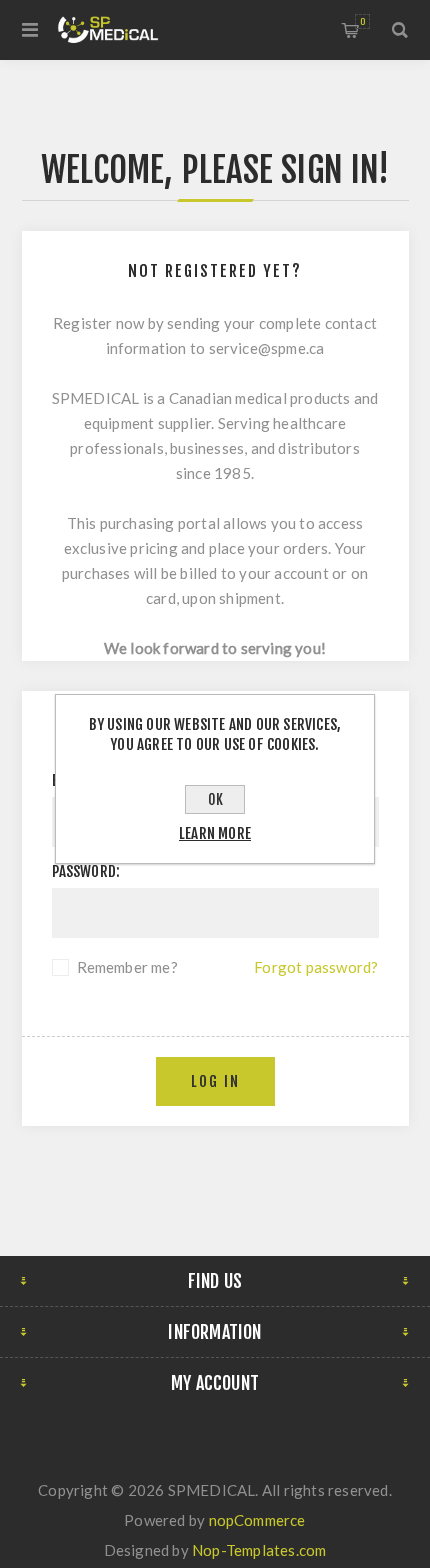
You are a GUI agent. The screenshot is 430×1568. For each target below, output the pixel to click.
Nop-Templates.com (259, 1550)
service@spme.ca (267, 348)
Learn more (215, 833)
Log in (215, 1081)
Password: (86, 871)
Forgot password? (316, 967)
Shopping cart (362, 21)
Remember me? (127, 967)
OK (215, 799)
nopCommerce (257, 1520)
